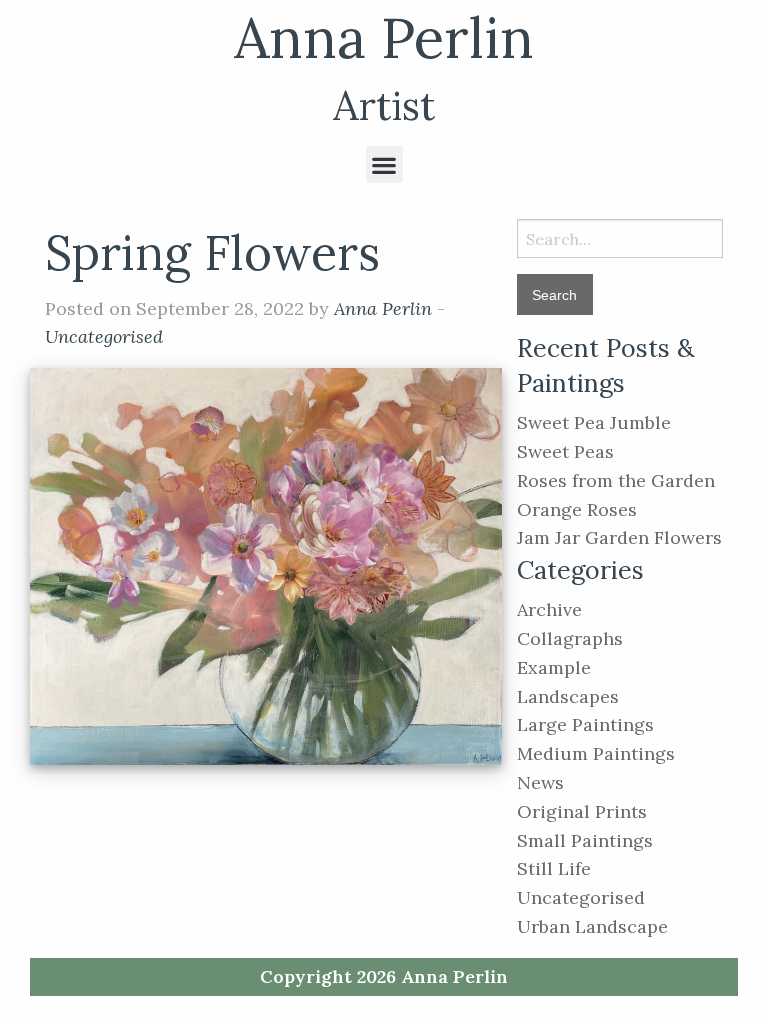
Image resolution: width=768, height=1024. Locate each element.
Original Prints (582, 811)
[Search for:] (620, 238)
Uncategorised (104, 336)
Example (554, 667)
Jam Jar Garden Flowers (619, 537)
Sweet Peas (565, 451)
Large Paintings (585, 724)
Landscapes (568, 696)
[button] (384, 164)
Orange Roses (577, 509)
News (540, 782)
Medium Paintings (596, 753)
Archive (549, 609)
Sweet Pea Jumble (594, 422)
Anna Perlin (384, 37)
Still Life (554, 868)
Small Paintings (585, 840)
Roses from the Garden (616, 480)
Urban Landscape (592, 926)
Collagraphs (570, 638)
